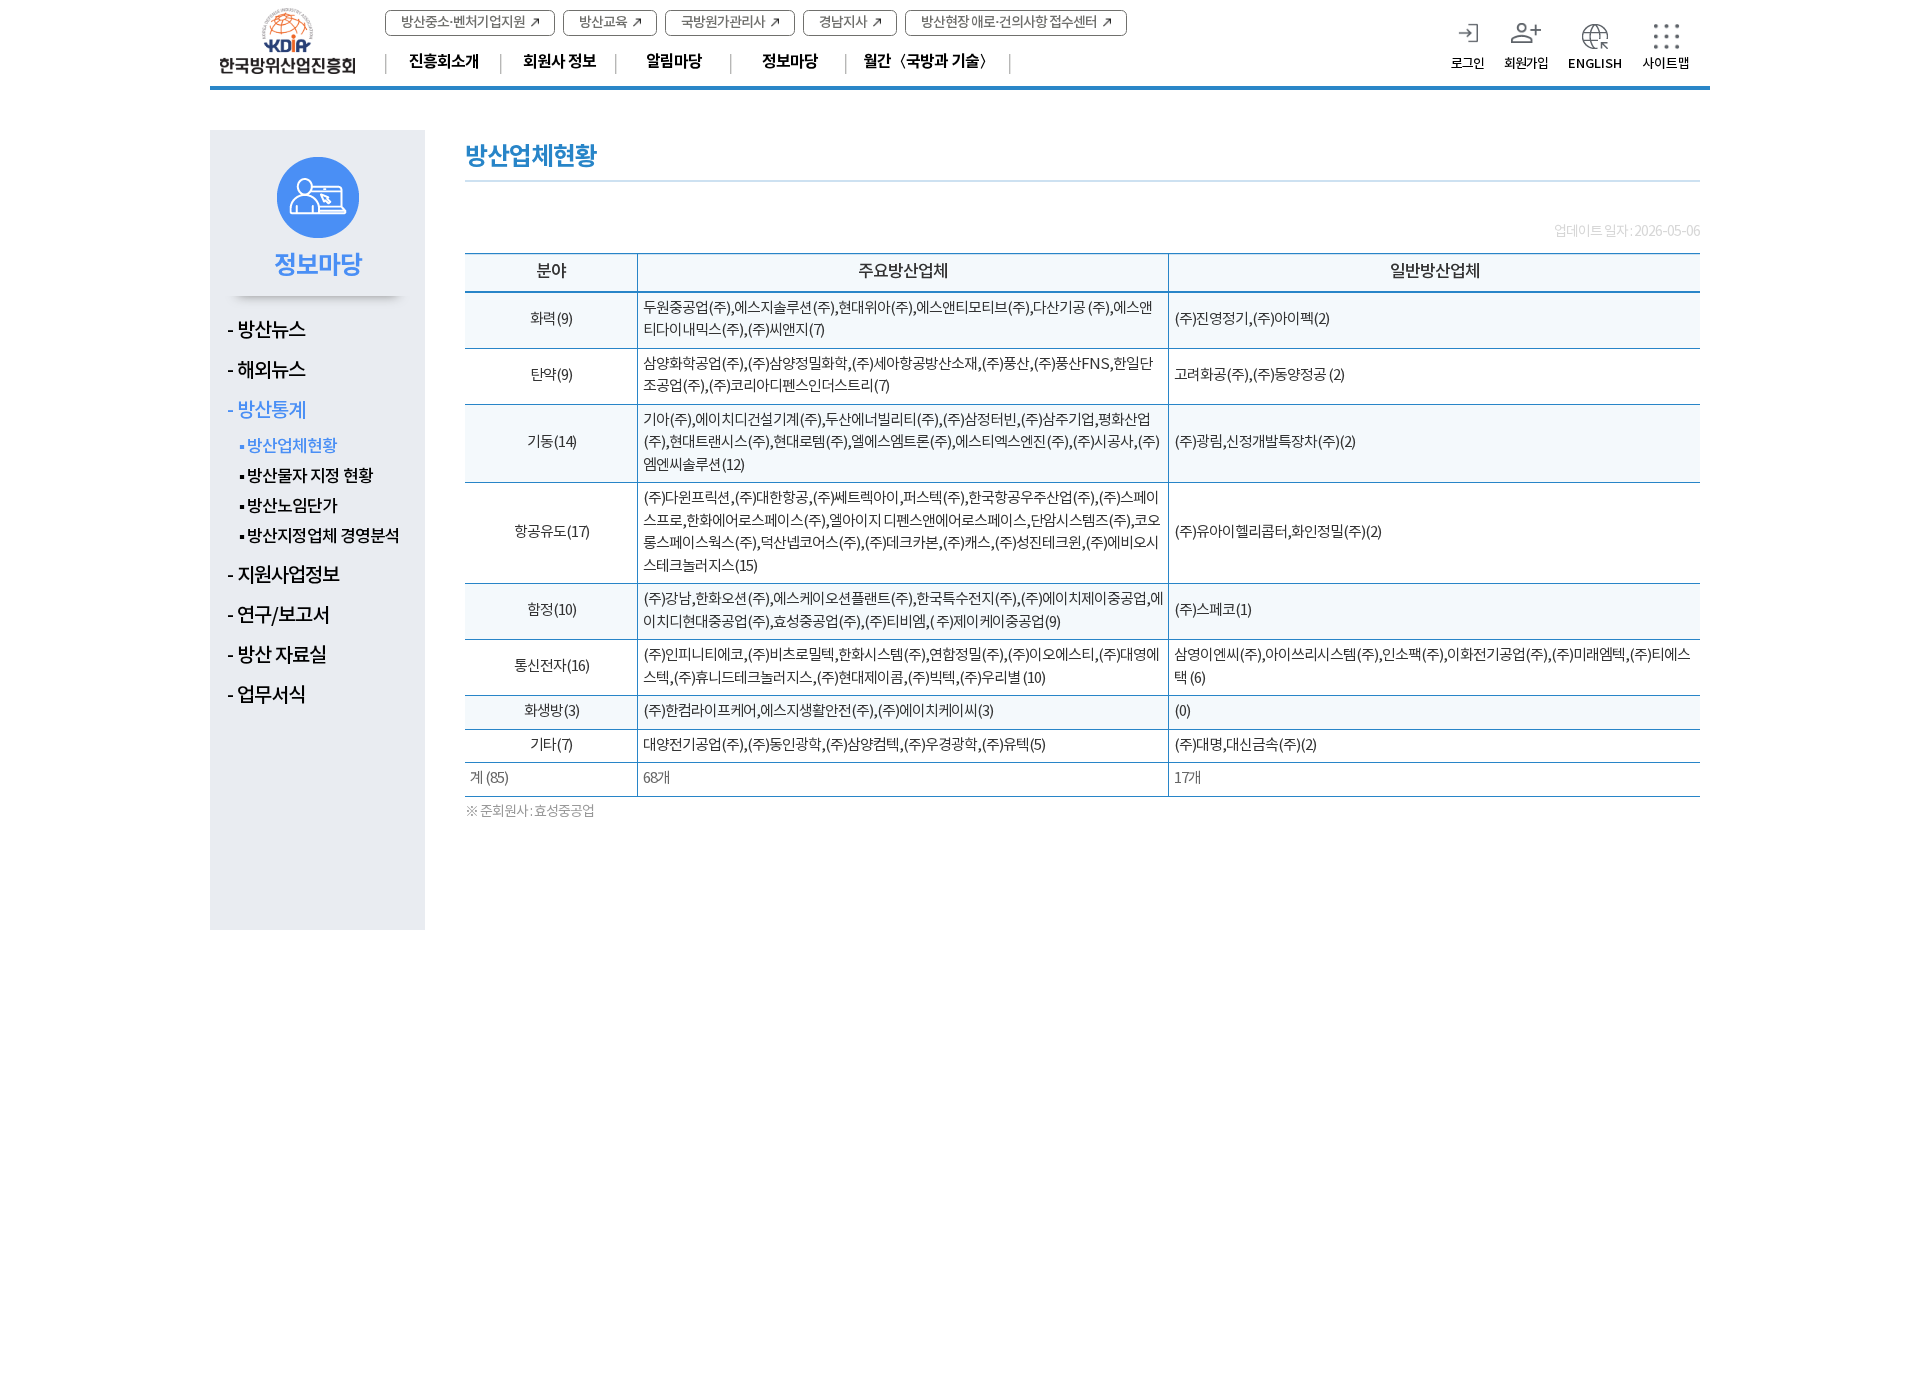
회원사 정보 (559, 62)
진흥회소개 (444, 62)
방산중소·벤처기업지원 (463, 22)
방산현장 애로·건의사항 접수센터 (1009, 22)
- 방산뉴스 (266, 331)
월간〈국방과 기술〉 (928, 62)
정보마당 (790, 62)
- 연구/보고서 (278, 616)
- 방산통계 (266, 411)
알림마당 (674, 62)
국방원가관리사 (723, 22)
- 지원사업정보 (283, 576)
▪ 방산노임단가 (288, 507)
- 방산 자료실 (276, 656)
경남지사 (843, 22)
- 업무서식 (266, 696)
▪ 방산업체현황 (288, 447)
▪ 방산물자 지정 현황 (306, 477)
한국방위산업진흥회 (287, 41)
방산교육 (603, 22)
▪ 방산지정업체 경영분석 (319, 537)
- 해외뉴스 (266, 371)
